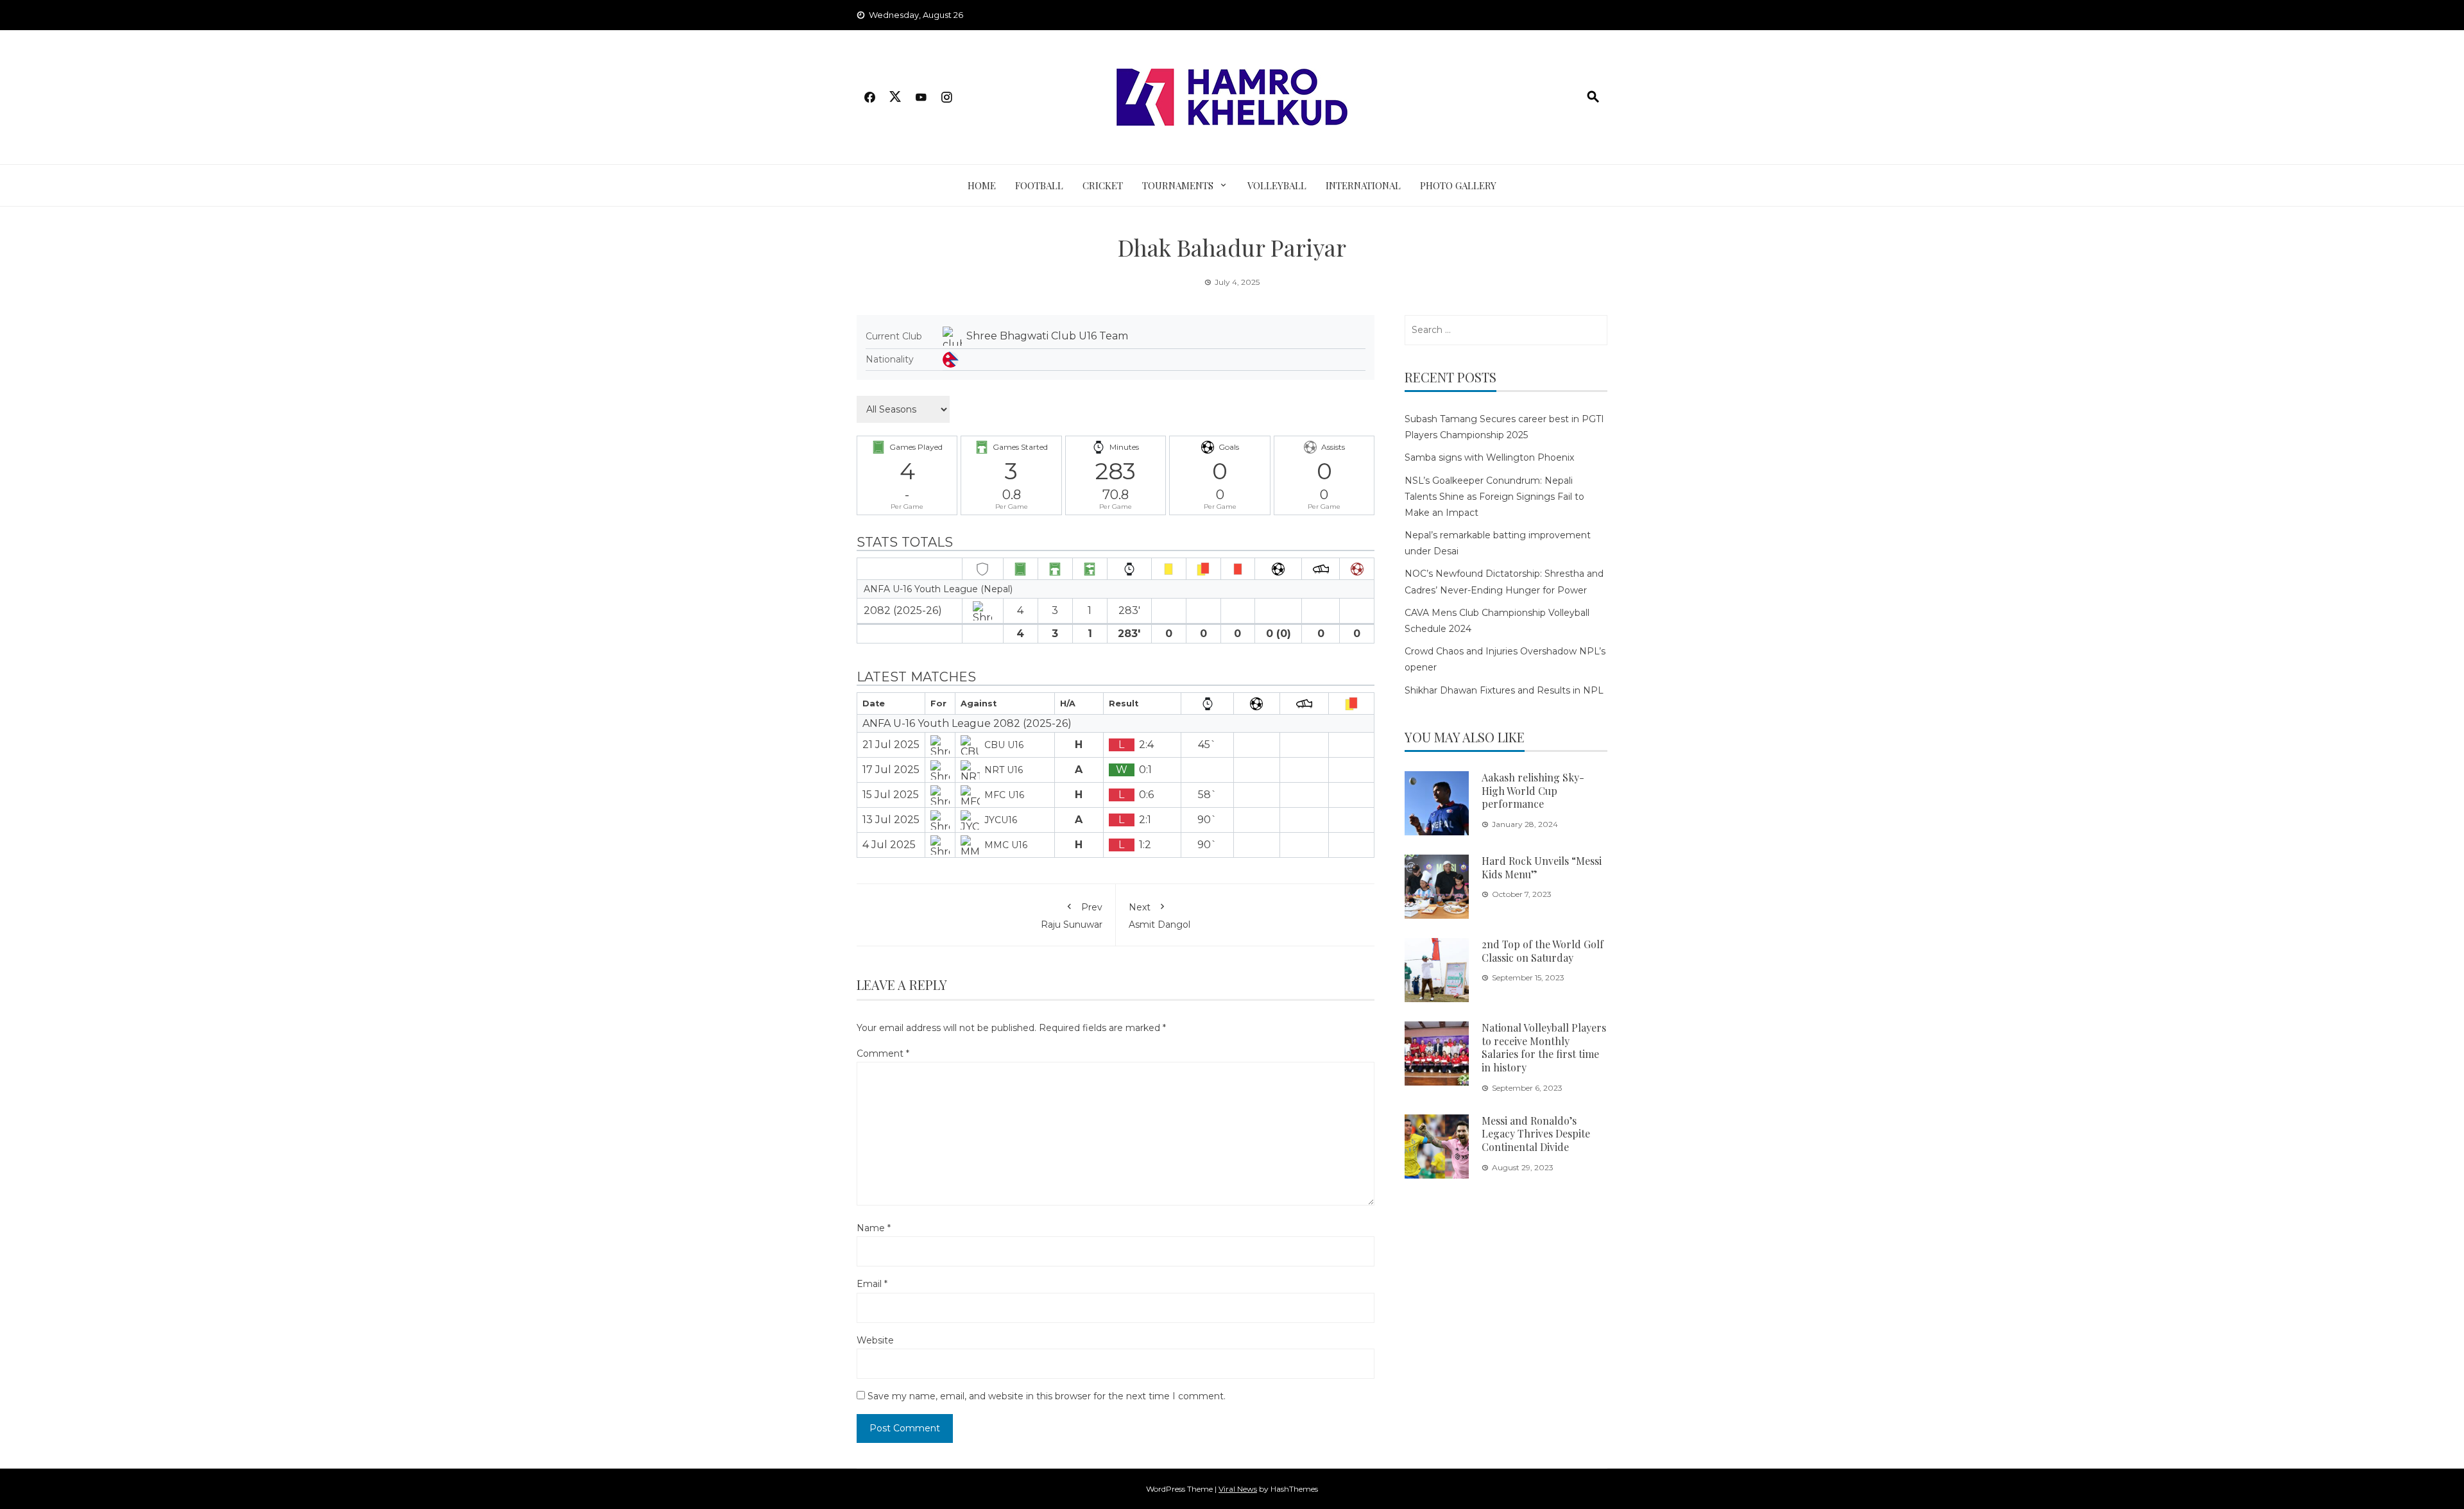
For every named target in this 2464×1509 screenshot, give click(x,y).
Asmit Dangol (1159, 916)
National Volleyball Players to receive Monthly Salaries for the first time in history (1544, 1047)
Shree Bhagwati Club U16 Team (1047, 336)
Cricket (1103, 185)
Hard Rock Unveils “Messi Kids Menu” (1542, 867)
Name (874, 1228)
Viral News (1238, 1489)
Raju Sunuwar (1072, 916)
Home (982, 185)
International (1363, 185)
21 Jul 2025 (891, 745)
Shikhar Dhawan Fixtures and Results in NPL (1504, 690)
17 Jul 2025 (891, 770)
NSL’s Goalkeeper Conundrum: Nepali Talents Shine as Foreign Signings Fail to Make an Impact (1494, 497)
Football (1039, 185)
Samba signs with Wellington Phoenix (1489, 457)
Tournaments (1178, 185)
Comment (883, 1053)
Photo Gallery (1458, 185)
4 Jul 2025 (889, 845)
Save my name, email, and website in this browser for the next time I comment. (1047, 1396)
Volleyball (1277, 185)
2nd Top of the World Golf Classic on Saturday (1543, 951)
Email (872, 1284)
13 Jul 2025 (891, 820)
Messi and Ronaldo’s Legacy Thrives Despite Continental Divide (1536, 1134)
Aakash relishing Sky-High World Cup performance (1533, 791)
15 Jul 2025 (891, 795)
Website (875, 1340)
